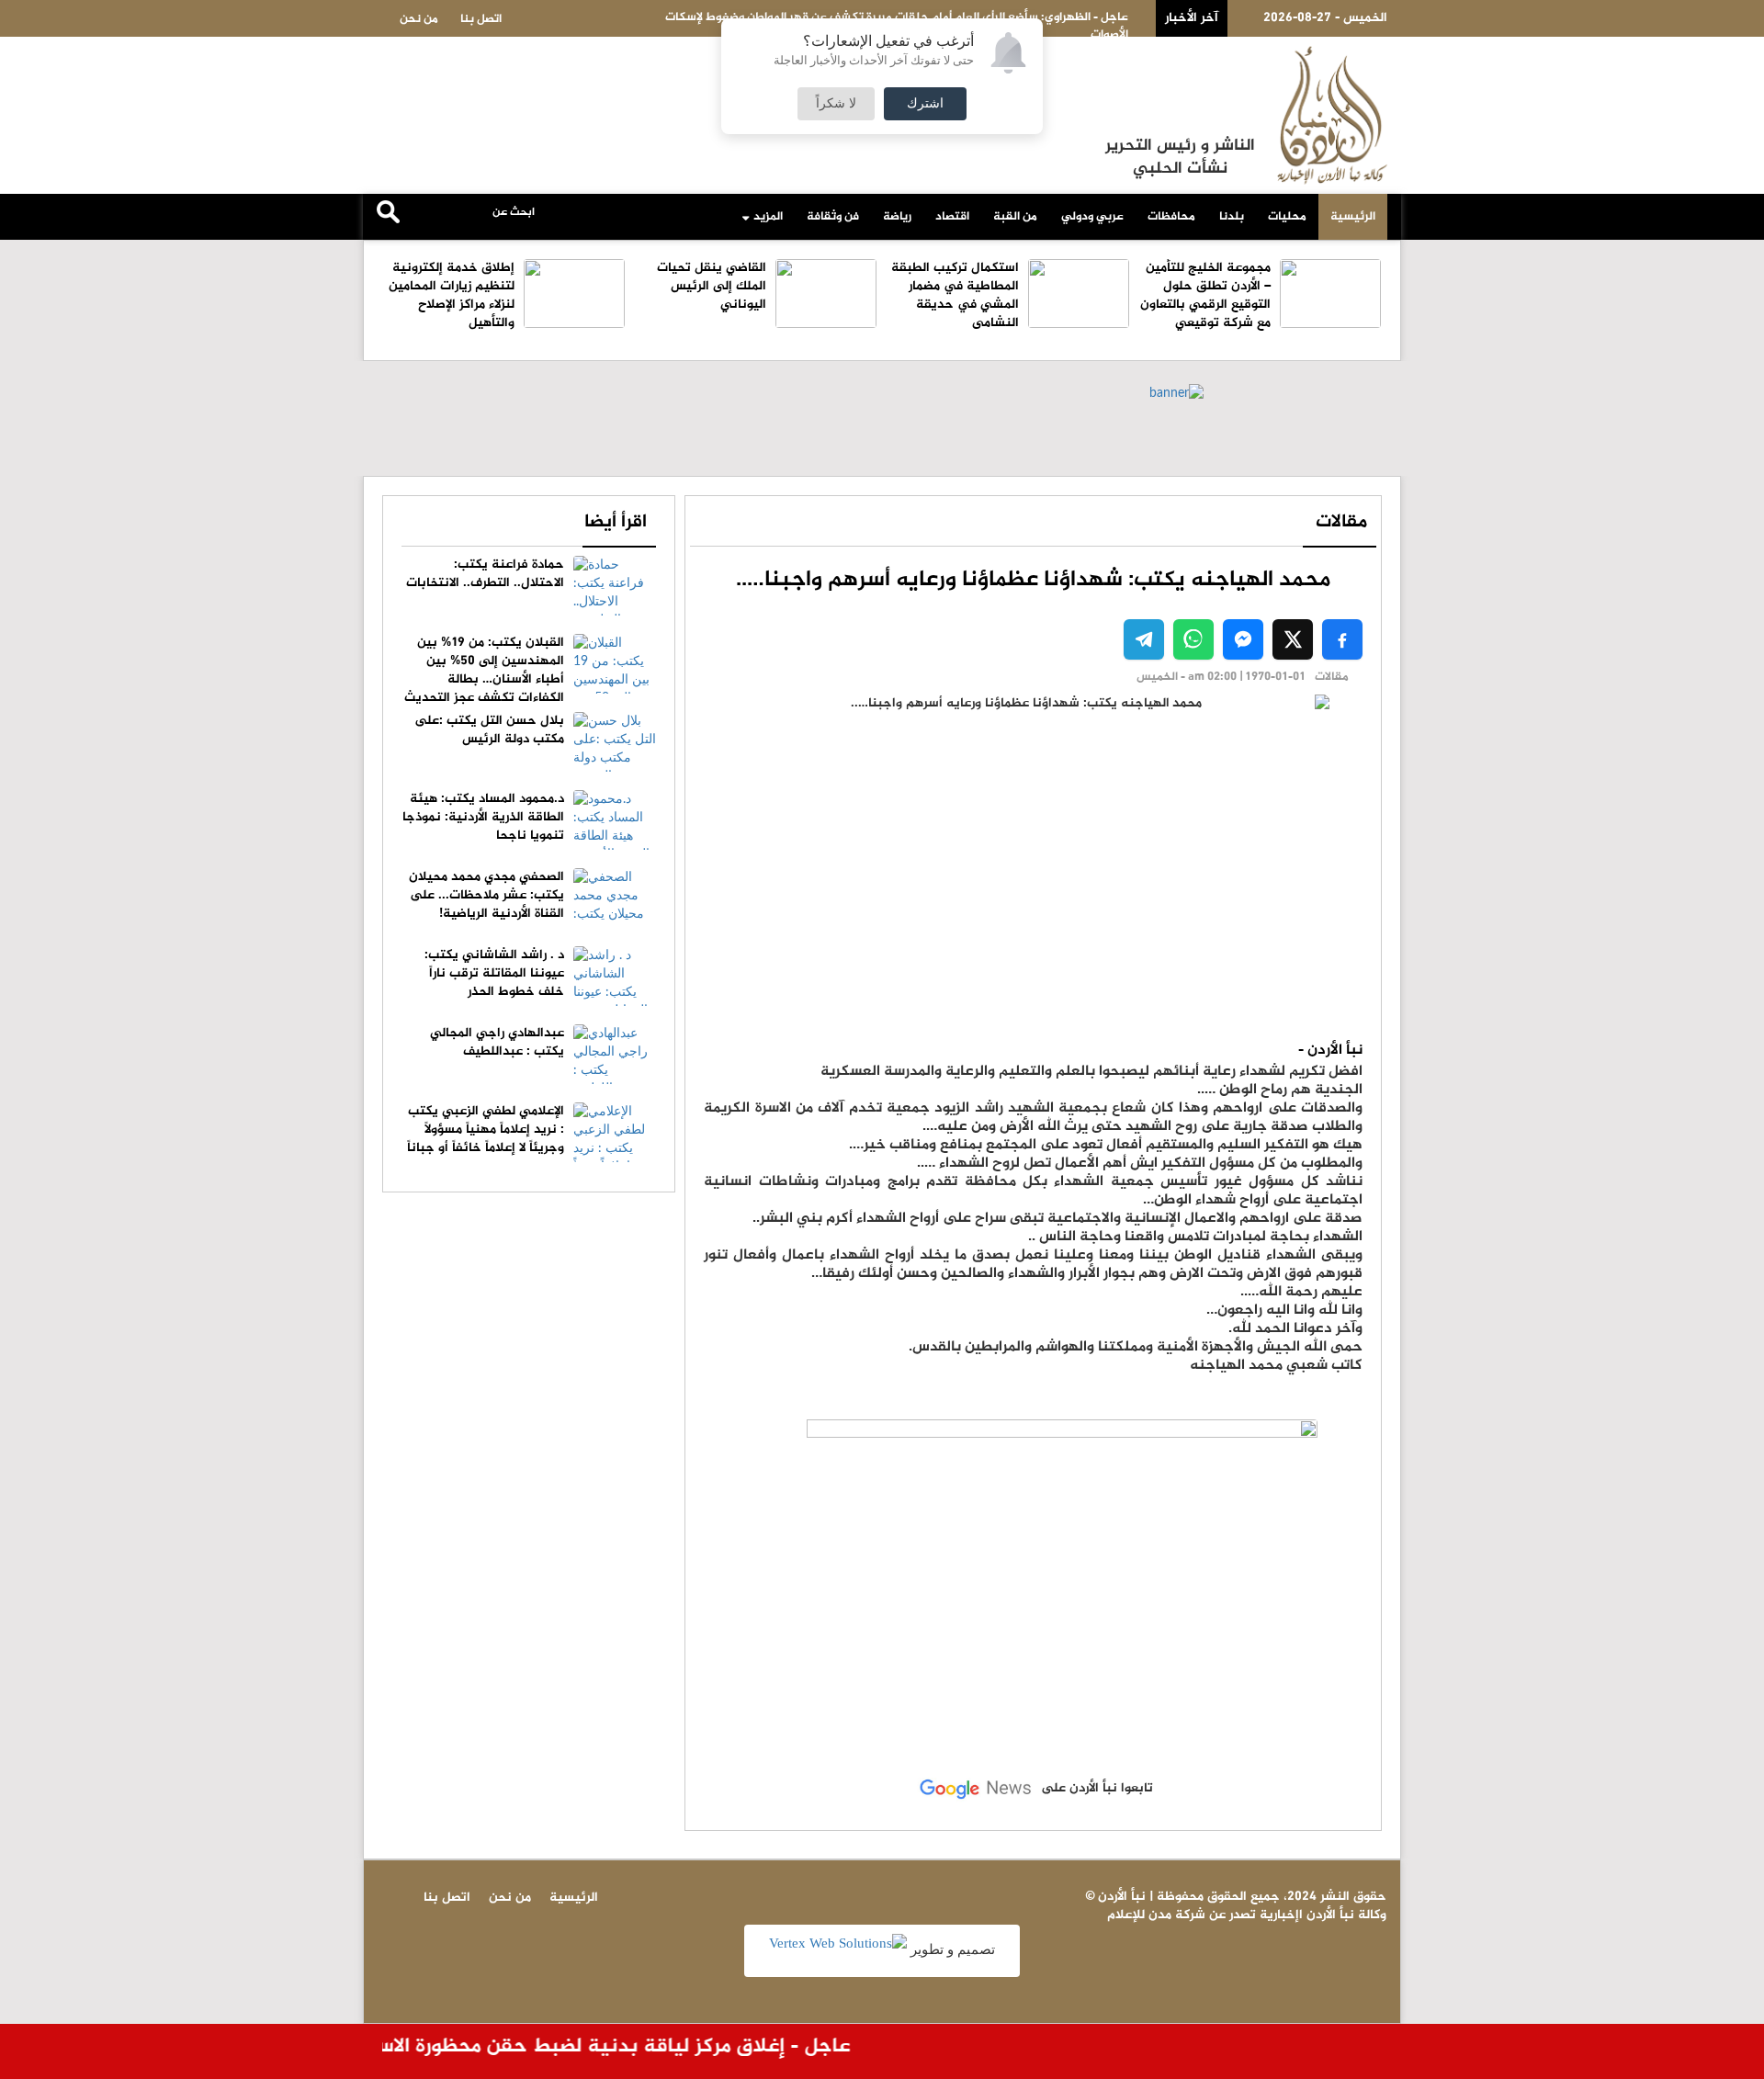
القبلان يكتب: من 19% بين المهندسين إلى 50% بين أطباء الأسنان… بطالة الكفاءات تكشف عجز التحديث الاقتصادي (530, 679)
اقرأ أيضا (616, 522)
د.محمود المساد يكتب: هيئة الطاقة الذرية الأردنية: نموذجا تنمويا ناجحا (483, 817)
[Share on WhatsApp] (1193, 639)
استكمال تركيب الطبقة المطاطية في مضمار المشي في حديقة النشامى (955, 295)
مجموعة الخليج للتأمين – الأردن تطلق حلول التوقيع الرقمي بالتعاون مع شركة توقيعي (1205, 295)
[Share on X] (1293, 639)
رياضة (897, 217)
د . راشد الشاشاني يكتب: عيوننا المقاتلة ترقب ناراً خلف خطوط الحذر (494, 973)
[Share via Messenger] (1243, 639)
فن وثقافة (833, 217)
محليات (1287, 217)
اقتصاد (952, 217)
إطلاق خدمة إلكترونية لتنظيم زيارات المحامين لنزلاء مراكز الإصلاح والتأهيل (452, 295)
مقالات (1341, 522)
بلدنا (1232, 217)
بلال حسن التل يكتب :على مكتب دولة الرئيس (489, 730)
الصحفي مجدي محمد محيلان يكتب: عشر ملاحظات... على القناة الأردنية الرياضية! (486, 895)
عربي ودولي (1092, 217)
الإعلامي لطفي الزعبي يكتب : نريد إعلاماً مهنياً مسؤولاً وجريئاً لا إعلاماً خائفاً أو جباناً (486, 1130)
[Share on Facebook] (1342, 639)
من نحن (419, 19)
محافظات (1171, 217)
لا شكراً (836, 104)
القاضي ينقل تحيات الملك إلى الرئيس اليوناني (712, 286)
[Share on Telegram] (1144, 639)
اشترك (925, 104)
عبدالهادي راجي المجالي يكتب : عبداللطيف (497, 1042)
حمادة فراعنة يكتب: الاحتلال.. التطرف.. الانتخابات (485, 574)
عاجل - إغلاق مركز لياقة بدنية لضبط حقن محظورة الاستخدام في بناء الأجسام (537, 2047)
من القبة (1015, 217)
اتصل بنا (481, 19)
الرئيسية (1353, 217)
